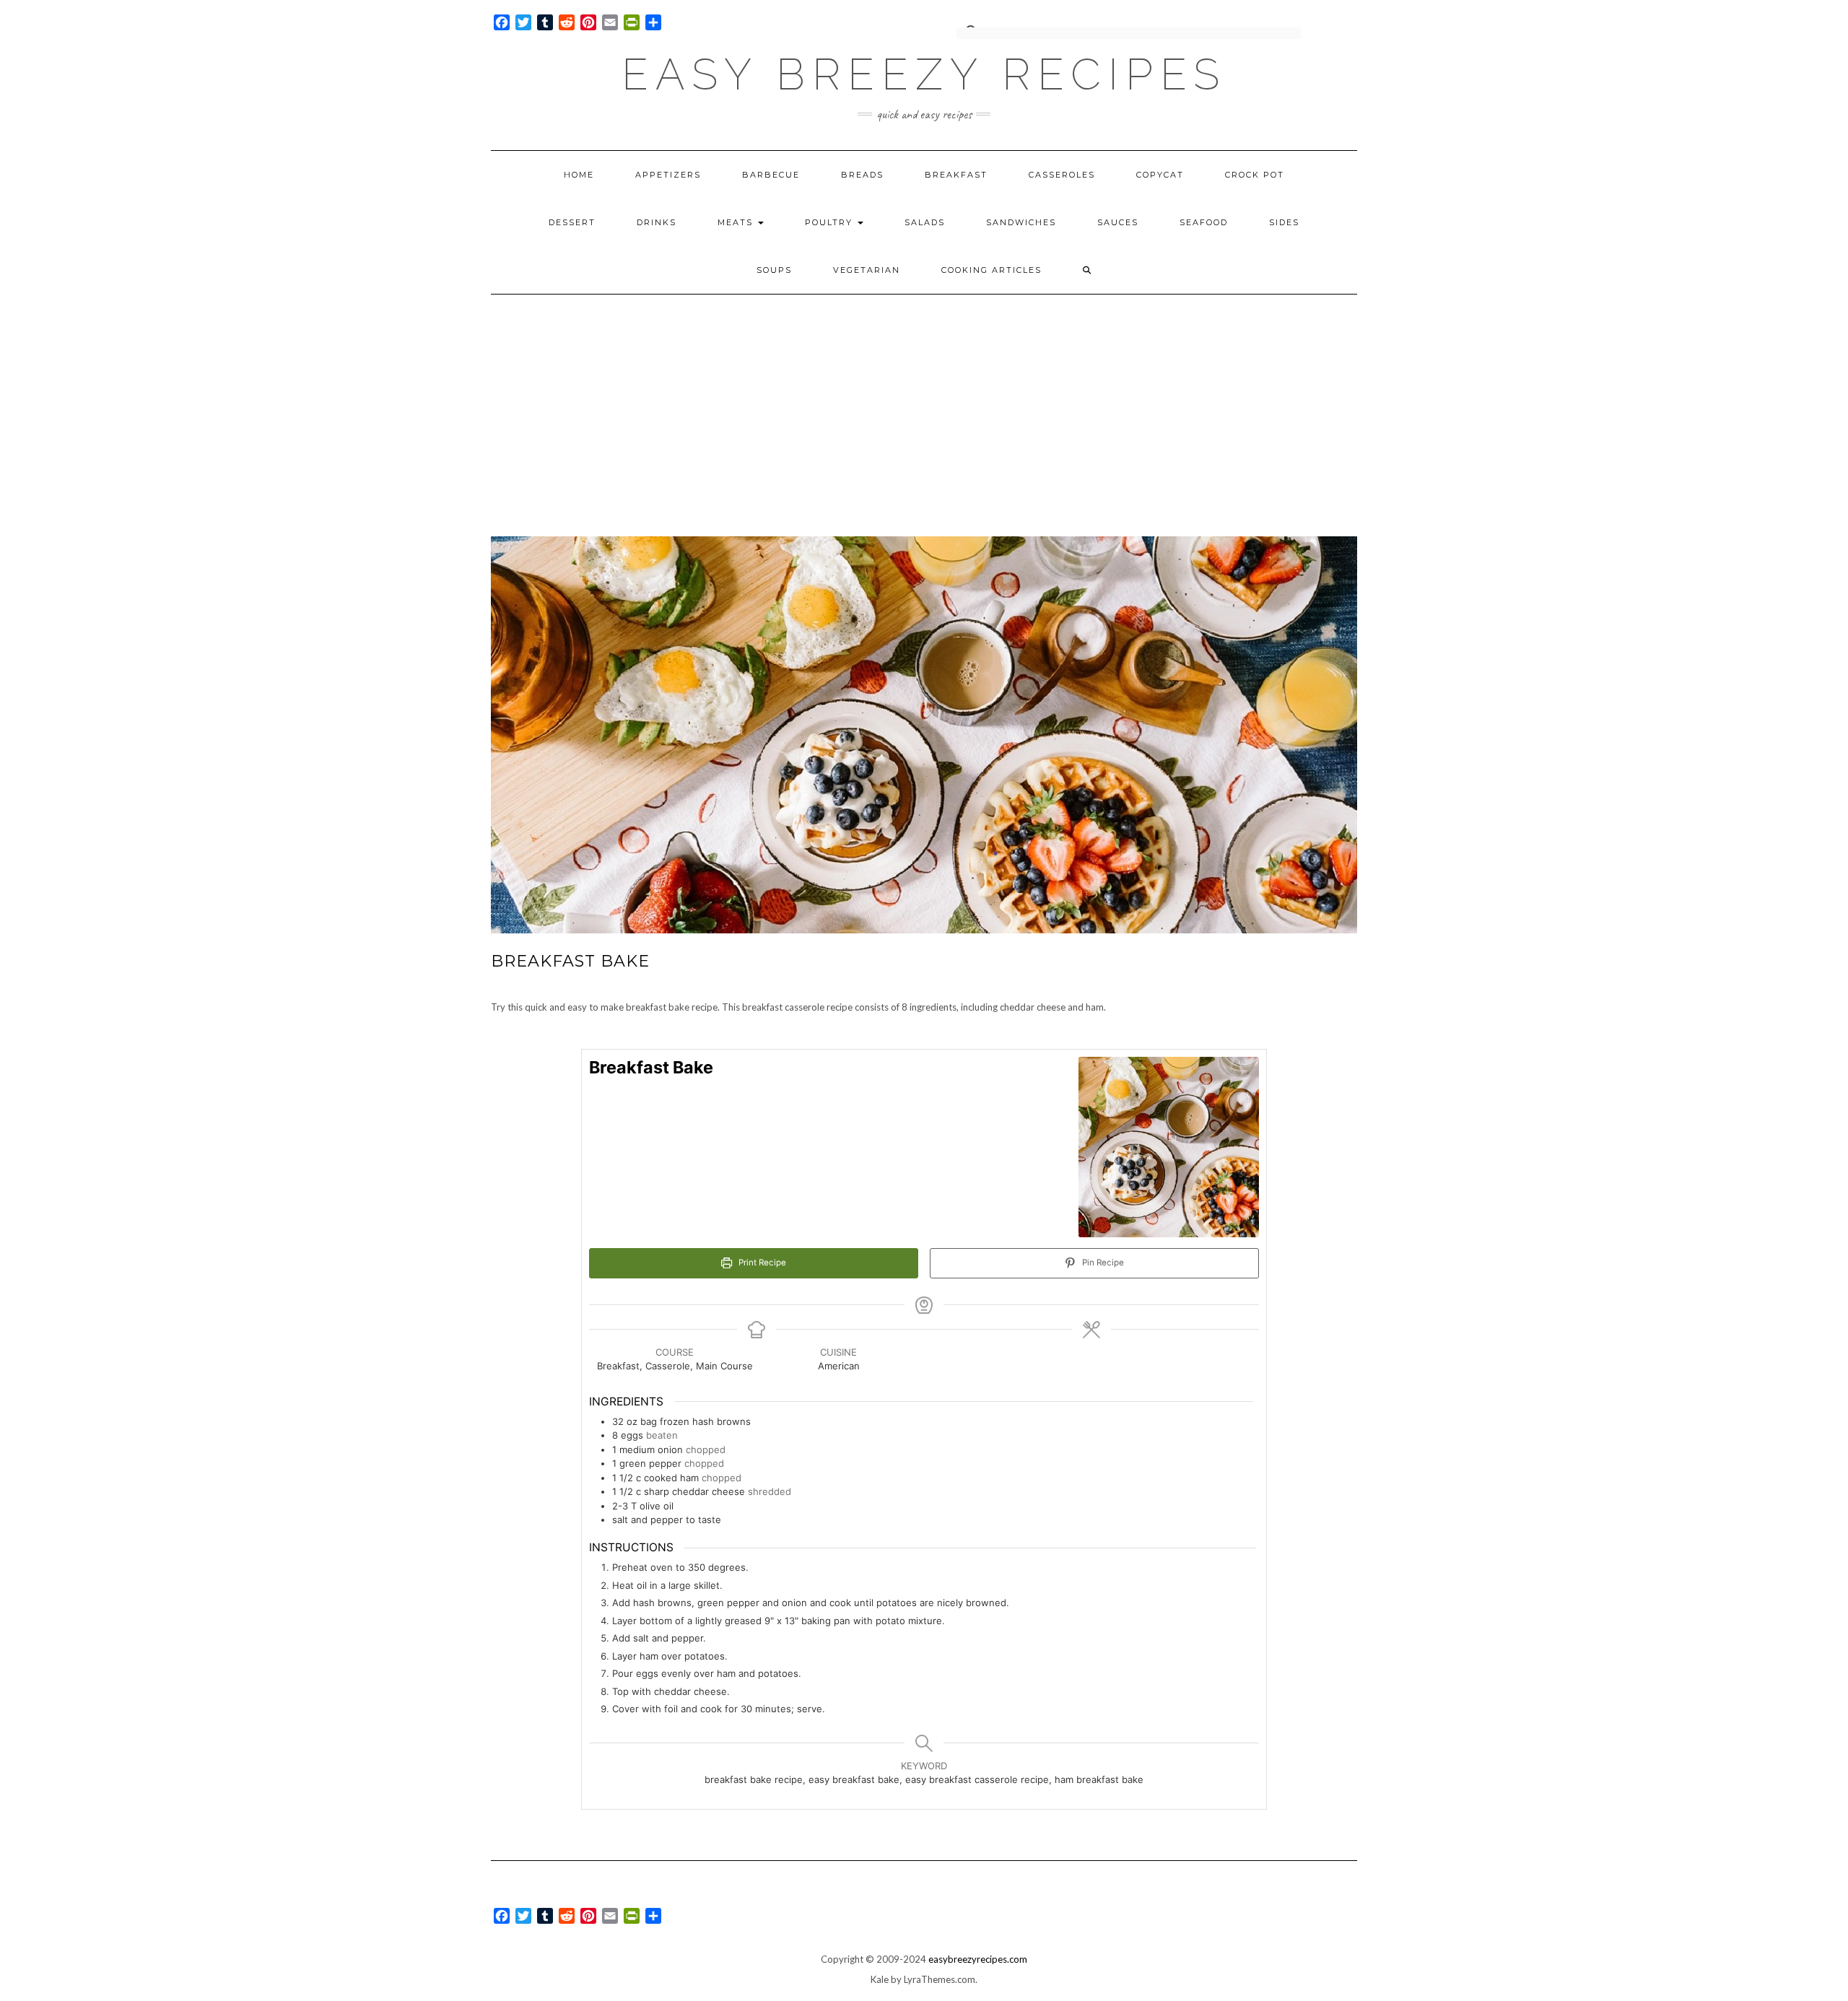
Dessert (572, 222)
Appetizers (668, 175)
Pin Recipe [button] (1102, 1263)
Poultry (831, 222)
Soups (774, 270)
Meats (737, 222)
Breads (862, 175)
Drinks (657, 222)
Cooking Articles (991, 270)
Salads (925, 222)
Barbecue (771, 175)
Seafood (1204, 222)
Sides (1284, 222)
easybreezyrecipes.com (978, 1959)
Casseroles (1062, 175)
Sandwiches (1021, 222)
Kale (880, 1979)
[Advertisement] (924, 403)
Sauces (1118, 222)
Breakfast (956, 175)
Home (579, 175)
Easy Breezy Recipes (924, 74)
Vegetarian (867, 270)
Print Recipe (761, 1263)
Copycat (1160, 175)
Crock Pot (1255, 175)
